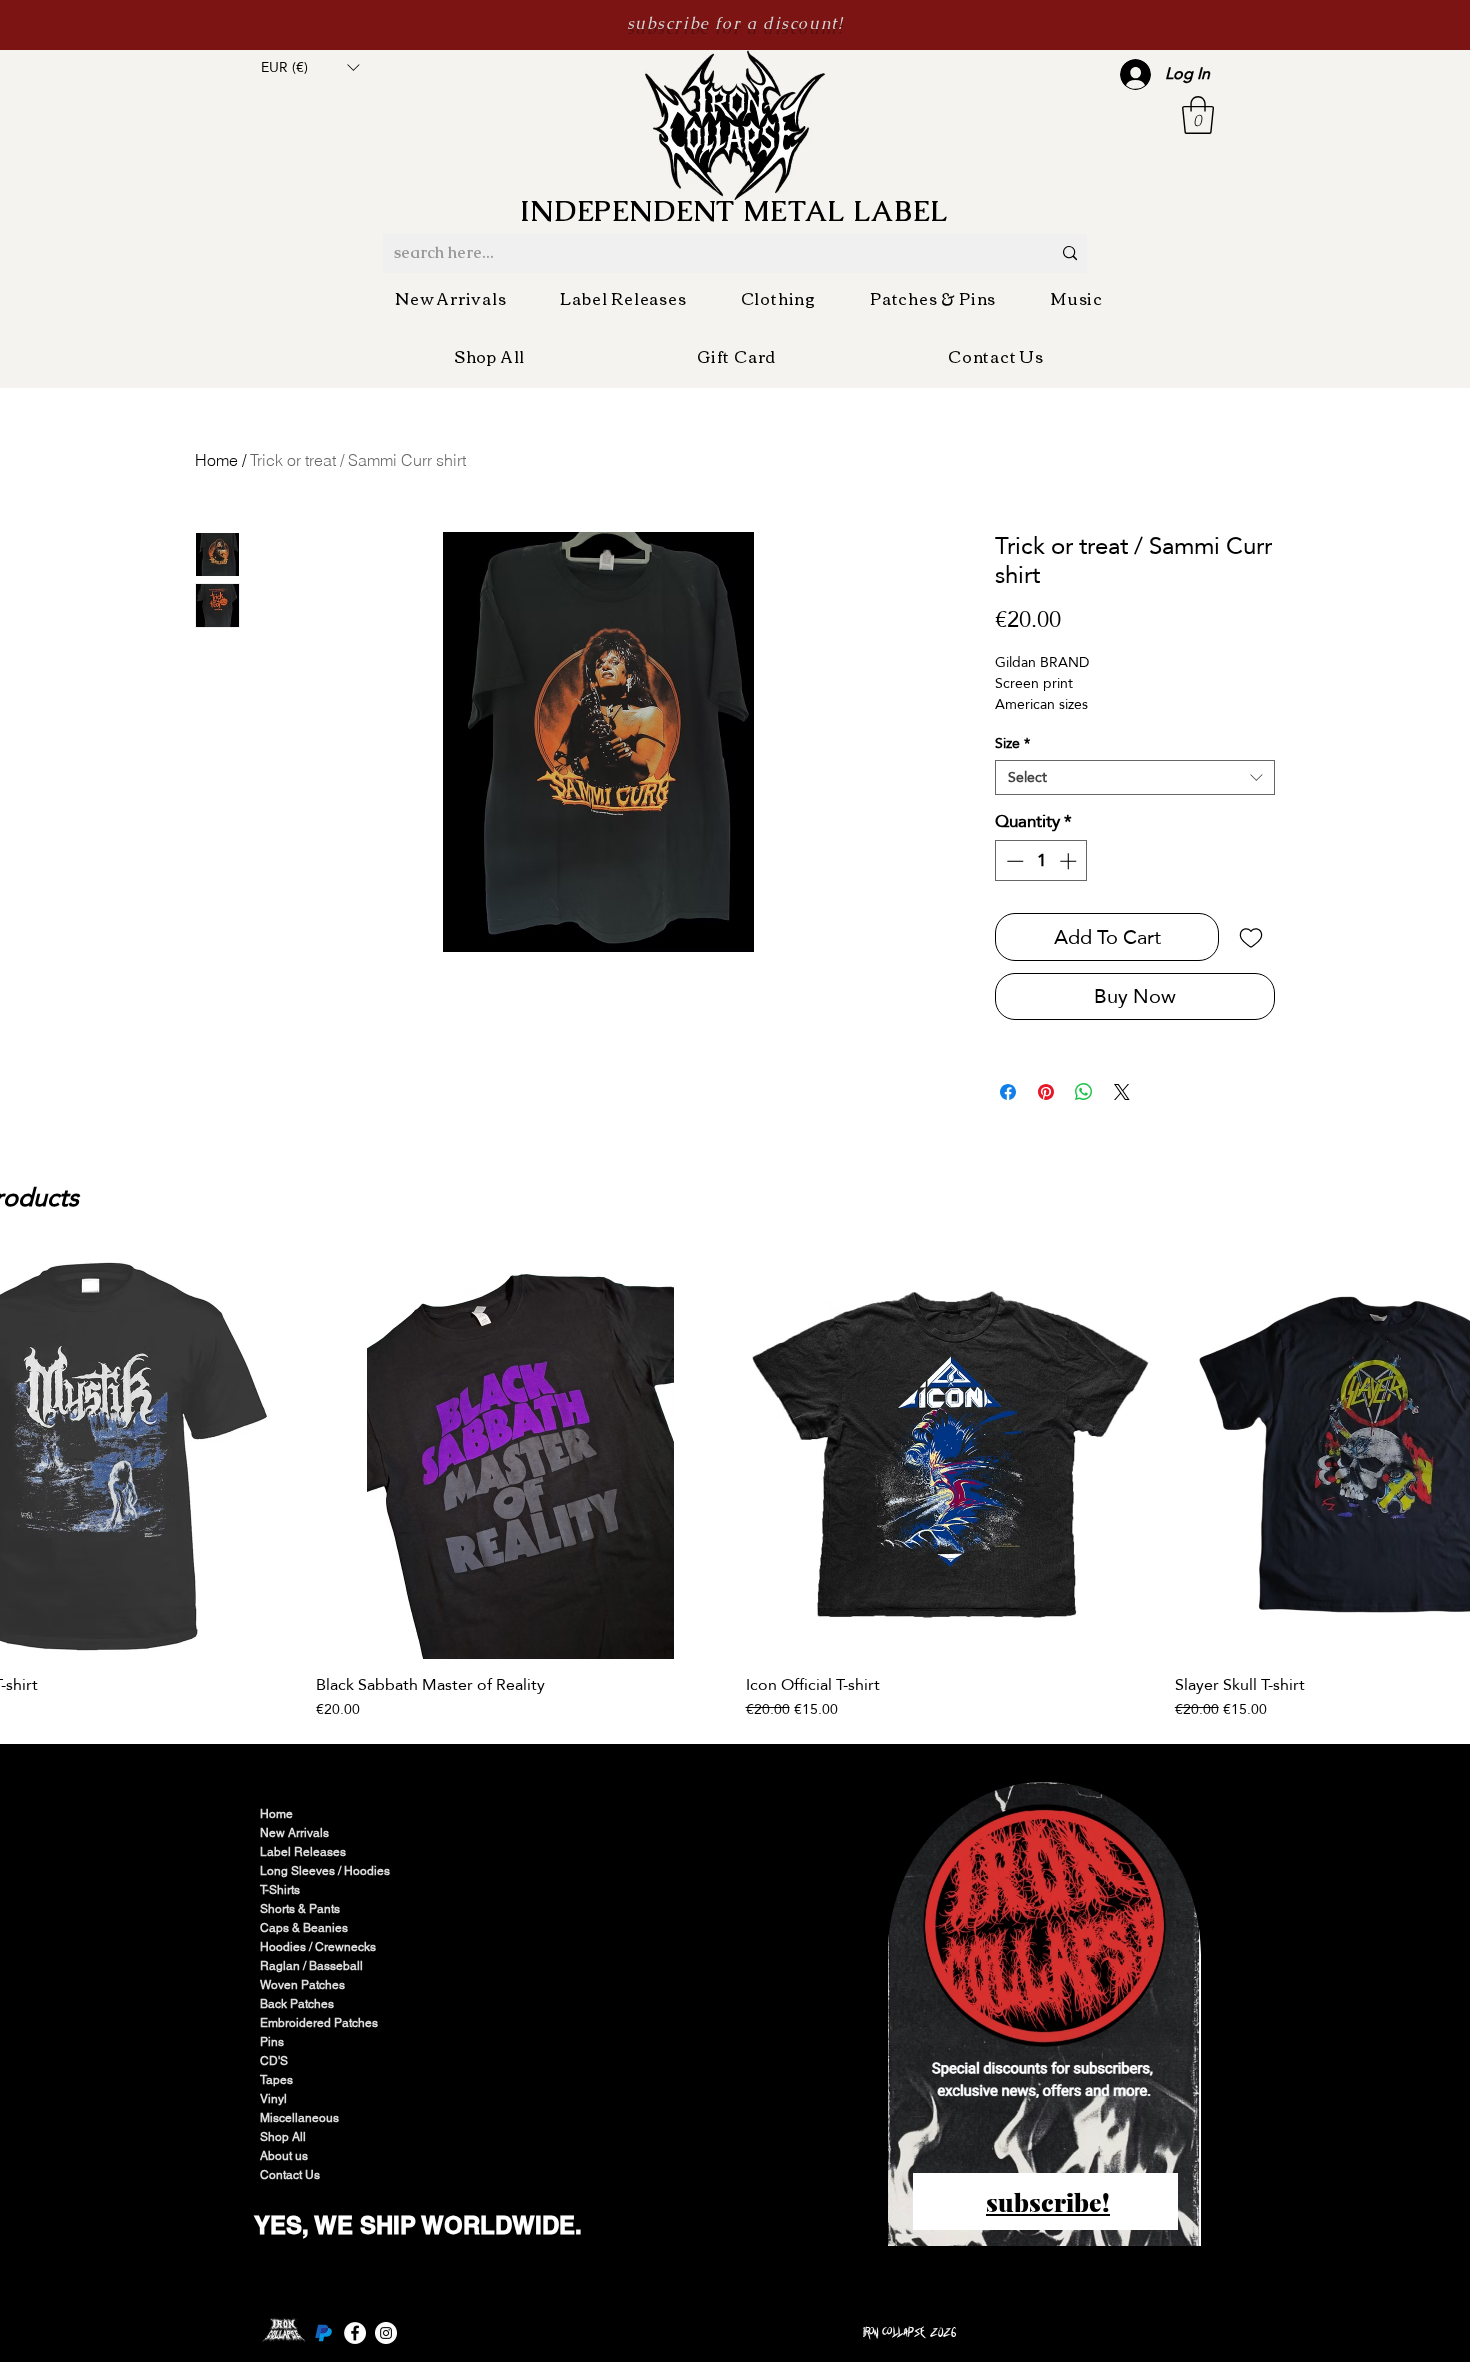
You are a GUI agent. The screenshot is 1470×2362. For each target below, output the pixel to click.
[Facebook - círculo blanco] (355, 2333)
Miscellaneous (299, 2118)
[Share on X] (1122, 1092)
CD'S (274, 2061)
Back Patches (297, 2004)
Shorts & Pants (300, 1909)
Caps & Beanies (304, 1928)
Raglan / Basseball (311, 1966)
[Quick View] (520, 1454)
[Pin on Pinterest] (1046, 1092)
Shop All (283, 2137)
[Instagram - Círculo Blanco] (386, 2333)
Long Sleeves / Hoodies (325, 1871)
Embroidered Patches (319, 2023)
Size (1012, 743)
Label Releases (303, 1852)
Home (216, 460)
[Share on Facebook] (1008, 1092)
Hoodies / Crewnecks (318, 1947)
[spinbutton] (1041, 861)
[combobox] (1135, 777)
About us (284, 2156)
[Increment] (1070, 861)
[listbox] (310, 67)
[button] (310, 67)
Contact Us (290, 2175)
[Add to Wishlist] (1251, 937)
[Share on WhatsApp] (1084, 1092)
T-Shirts (280, 1890)
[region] (1046, 2016)
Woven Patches (302, 1985)
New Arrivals (294, 1833)
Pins (272, 2042)
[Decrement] (1013, 861)
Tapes (276, 2080)
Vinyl (273, 2099)
